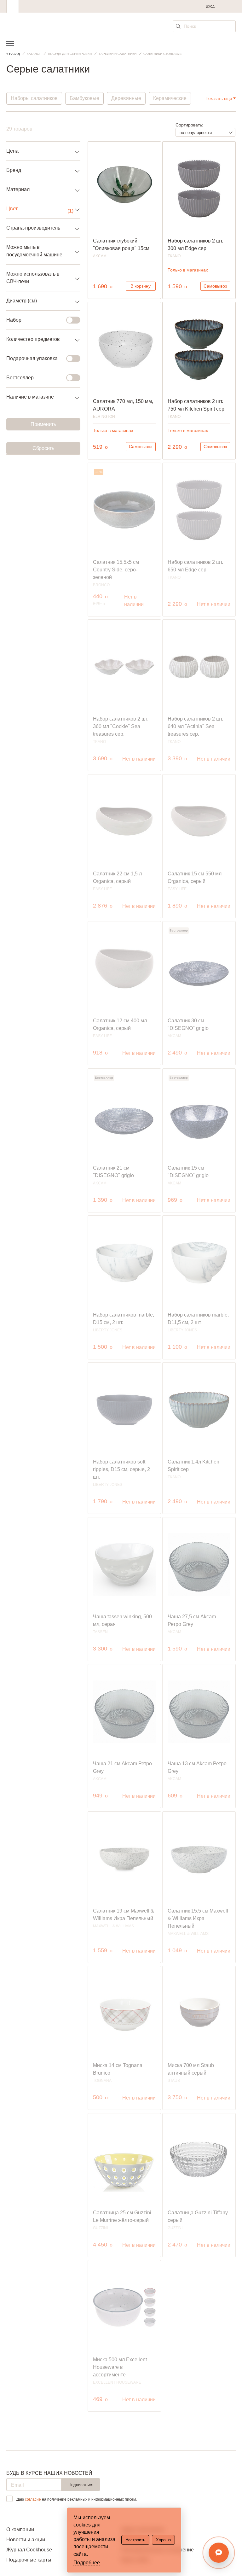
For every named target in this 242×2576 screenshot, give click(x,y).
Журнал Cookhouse (29, 2550)
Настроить (135, 2540)
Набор (14, 320)
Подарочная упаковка (32, 358)
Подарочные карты (29, 2560)
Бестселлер (20, 378)
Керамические (170, 98)
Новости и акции (26, 2540)
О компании (20, 2529)
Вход (210, 6)
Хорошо (163, 2540)
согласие (33, 2499)
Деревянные (126, 98)
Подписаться (81, 2485)
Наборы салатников (34, 98)
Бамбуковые (84, 98)
